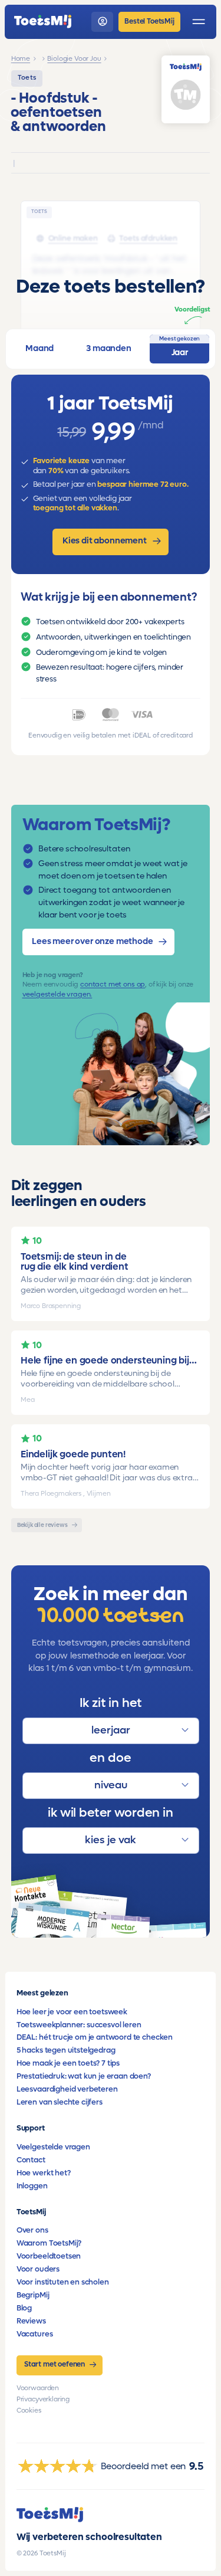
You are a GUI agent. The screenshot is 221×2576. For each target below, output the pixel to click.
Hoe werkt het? (44, 2173)
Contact (31, 2160)
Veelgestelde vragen (53, 2147)
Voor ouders (38, 2269)
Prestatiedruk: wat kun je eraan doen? (84, 2076)
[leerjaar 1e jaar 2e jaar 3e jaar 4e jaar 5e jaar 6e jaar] (111, 1731)
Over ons (32, 2230)
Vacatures (35, 2334)
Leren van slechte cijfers (60, 2102)
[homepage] (43, 22)
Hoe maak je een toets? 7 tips (68, 2063)
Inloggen (32, 2186)
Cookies (29, 2411)
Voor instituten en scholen (63, 2282)
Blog (24, 2308)
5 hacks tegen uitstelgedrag (66, 2050)
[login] (102, 22)
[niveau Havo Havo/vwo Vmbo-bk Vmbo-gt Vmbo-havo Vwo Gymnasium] (111, 1786)
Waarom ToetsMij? (49, 2243)
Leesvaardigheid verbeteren (67, 2089)
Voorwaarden (38, 2388)
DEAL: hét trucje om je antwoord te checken (95, 2037)
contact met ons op (113, 984)
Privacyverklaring (43, 2399)
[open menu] (199, 22)
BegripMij (33, 2295)
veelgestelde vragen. (57, 994)
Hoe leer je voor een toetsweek (72, 2012)
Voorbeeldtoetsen (49, 2256)
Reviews (31, 2321)
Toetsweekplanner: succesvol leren (79, 2025)
